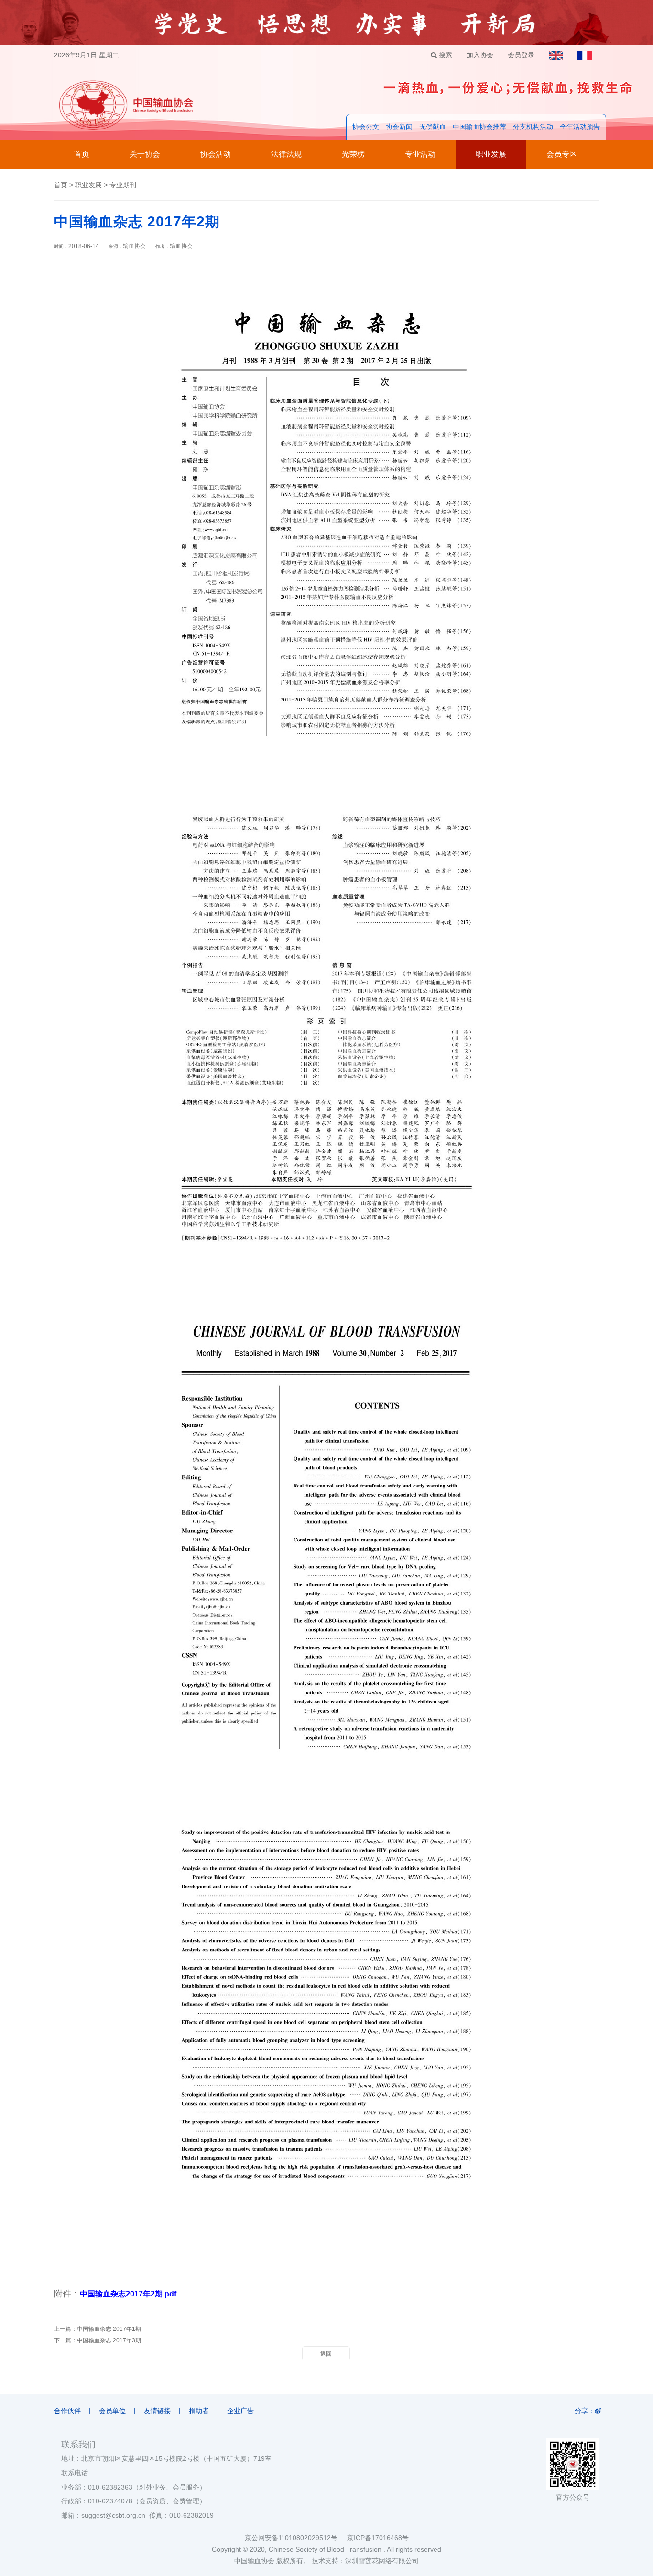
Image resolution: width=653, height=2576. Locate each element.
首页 (82, 154)
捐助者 (199, 2411)
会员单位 (112, 2411)
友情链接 (157, 2411)
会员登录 (521, 55)
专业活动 (420, 154)
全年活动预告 (580, 127)
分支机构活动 (533, 127)
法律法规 (286, 154)
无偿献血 (433, 127)
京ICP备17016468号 (378, 2538)
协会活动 (216, 154)
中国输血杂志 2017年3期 (109, 2340)
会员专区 (562, 154)
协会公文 (366, 127)
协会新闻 (399, 127)
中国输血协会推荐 (479, 127)
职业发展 (491, 154)
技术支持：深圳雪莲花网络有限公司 (365, 2561)
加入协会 (480, 55)
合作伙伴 (67, 2411)
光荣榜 (353, 154)
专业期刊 (123, 185)
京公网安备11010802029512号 (296, 2538)
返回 (326, 2354)
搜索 (445, 55)
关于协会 (145, 154)
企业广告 (240, 2411)
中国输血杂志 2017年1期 (109, 2329)
